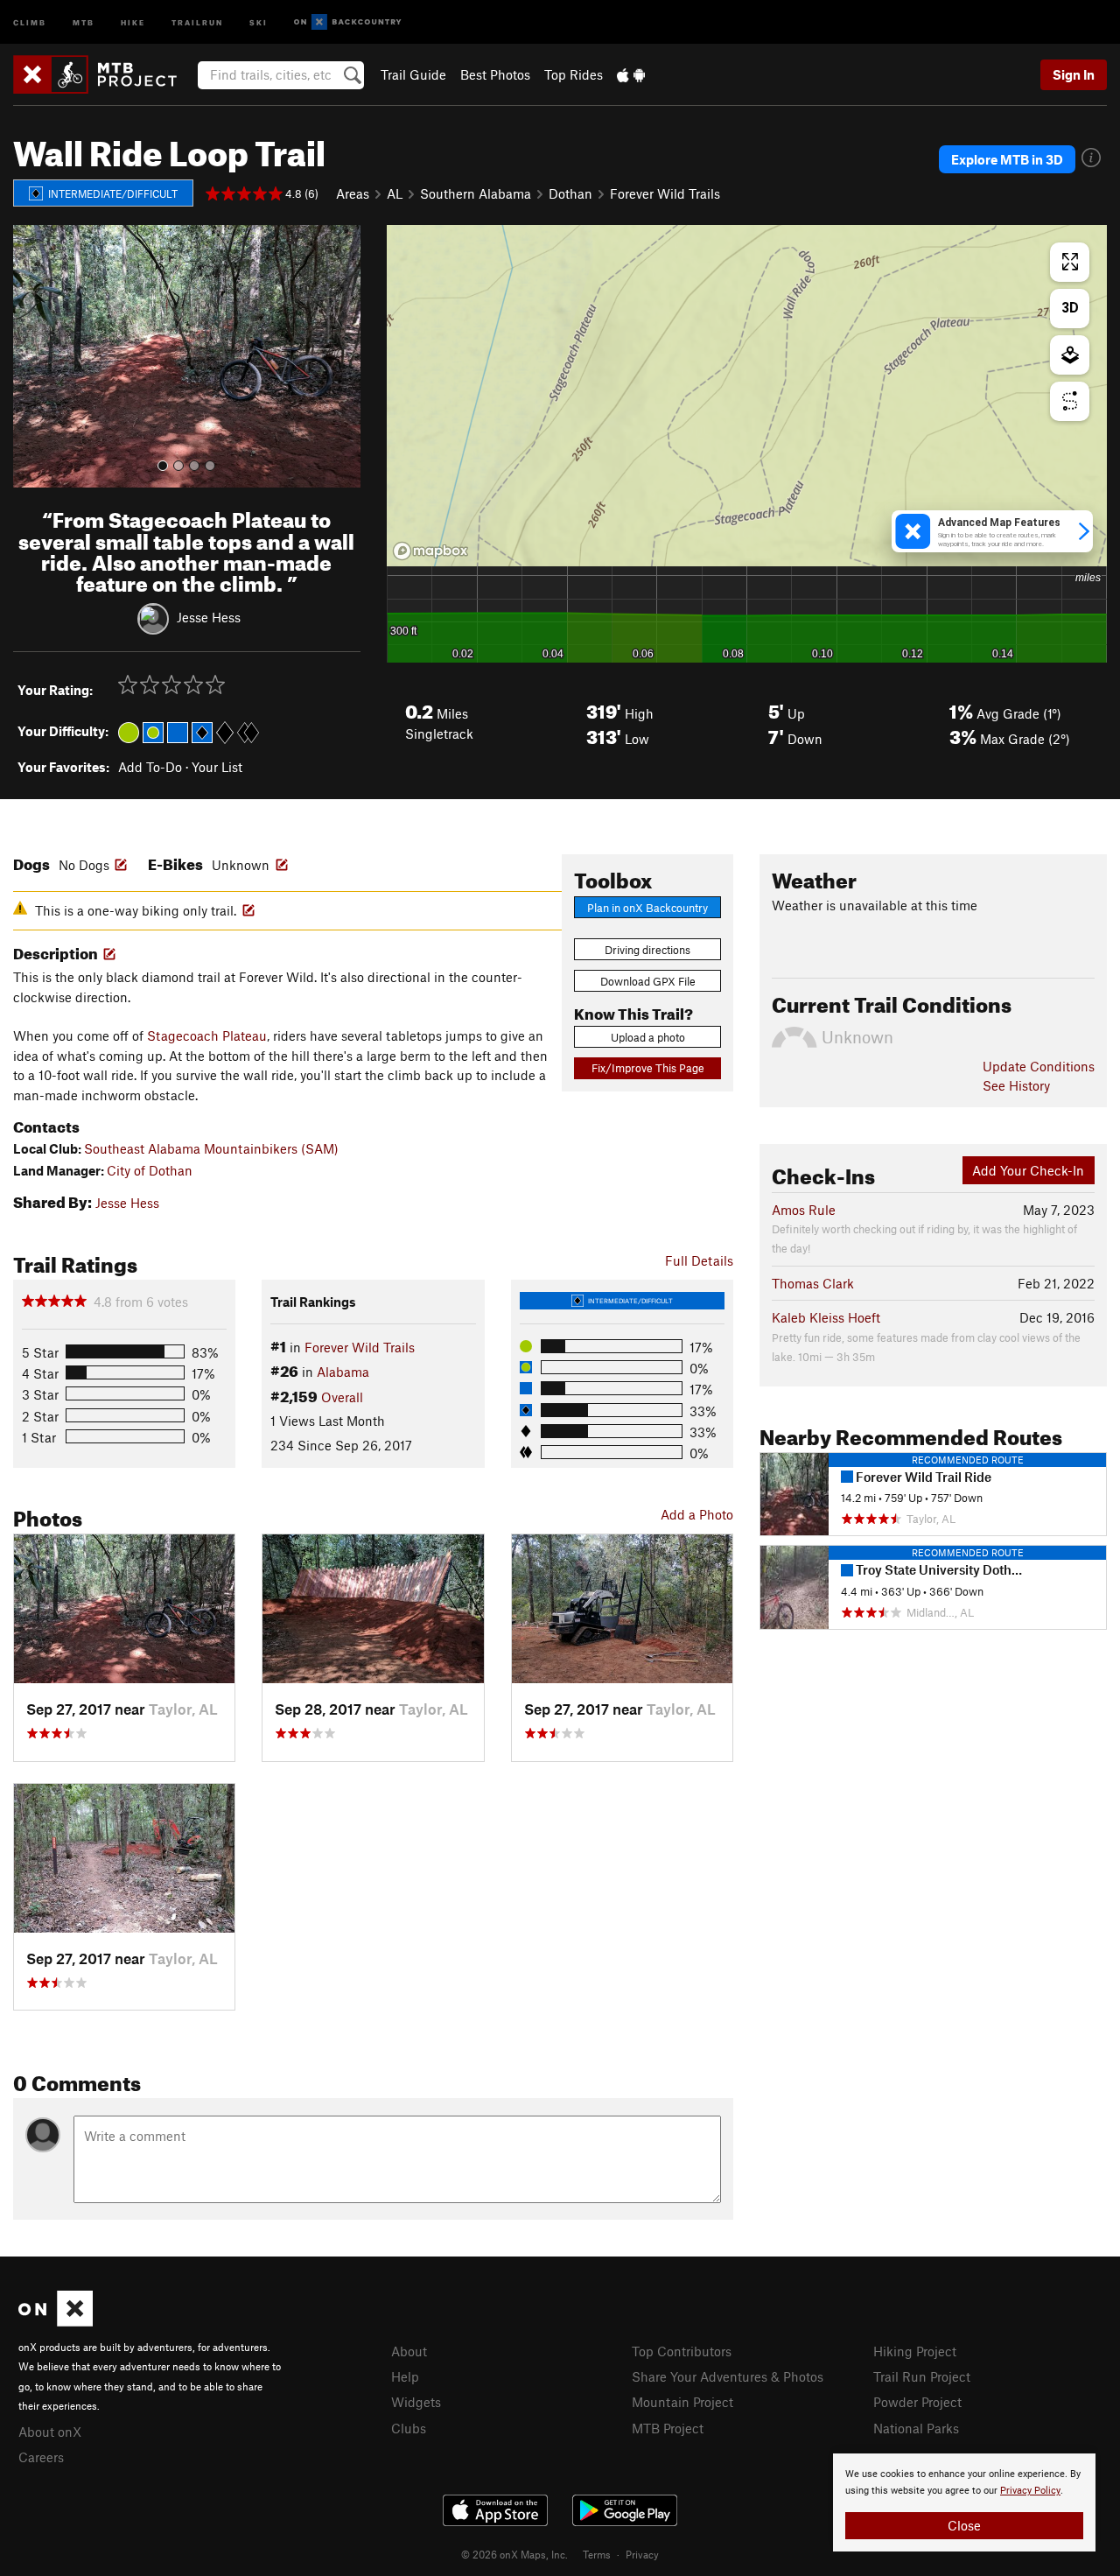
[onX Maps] (56, 2321)
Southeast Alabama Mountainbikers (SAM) (211, 1148)
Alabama (343, 1372)
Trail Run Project (922, 2376)
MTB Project (668, 2428)
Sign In (1074, 74)
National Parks (916, 2428)
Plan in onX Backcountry (647, 908)
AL (395, 193)
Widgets (416, 2402)
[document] (964, 2502)
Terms (597, 2554)
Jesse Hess (209, 617)
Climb (30, 21)
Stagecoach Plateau (207, 1035)
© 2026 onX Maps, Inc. (514, 2554)
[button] (31, 356)
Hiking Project (915, 2351)
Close (964, 2525)
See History (1016, 1085)
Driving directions (647, 950)
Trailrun (197, 21)
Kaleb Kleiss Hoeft (826, 1317)
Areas (353, 193)
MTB (84, 21)
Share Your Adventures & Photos (728, 2376)
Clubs (409, 2428)
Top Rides (574, 74)
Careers (41, 2457)
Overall (342, 1397)
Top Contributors (682, 2351)
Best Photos (495, 74)
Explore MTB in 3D (1007, 159)
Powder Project (917, 2402)
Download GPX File (648, 981)
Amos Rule (804, 1210)
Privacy (642, 2554)
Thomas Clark (813, 1283)
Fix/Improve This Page (648, 1068)
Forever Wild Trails (665, 193)
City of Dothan (150, 1170)
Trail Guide (413, 74)
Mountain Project (682, 2402)
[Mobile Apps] (631, 74)
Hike (133, 21)
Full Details (699, 1260)
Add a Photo (697, 1514)
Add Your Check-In (1028, 1170)
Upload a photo (648, 1037)
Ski (259, 21)
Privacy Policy (1030, 2491)
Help (405, 2376)
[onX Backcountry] (348, 22)
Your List (217, 767)
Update (1039, 1066)
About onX (50, 2432)
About (409, 2351)
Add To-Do (150, 767)
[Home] (104, 74)
